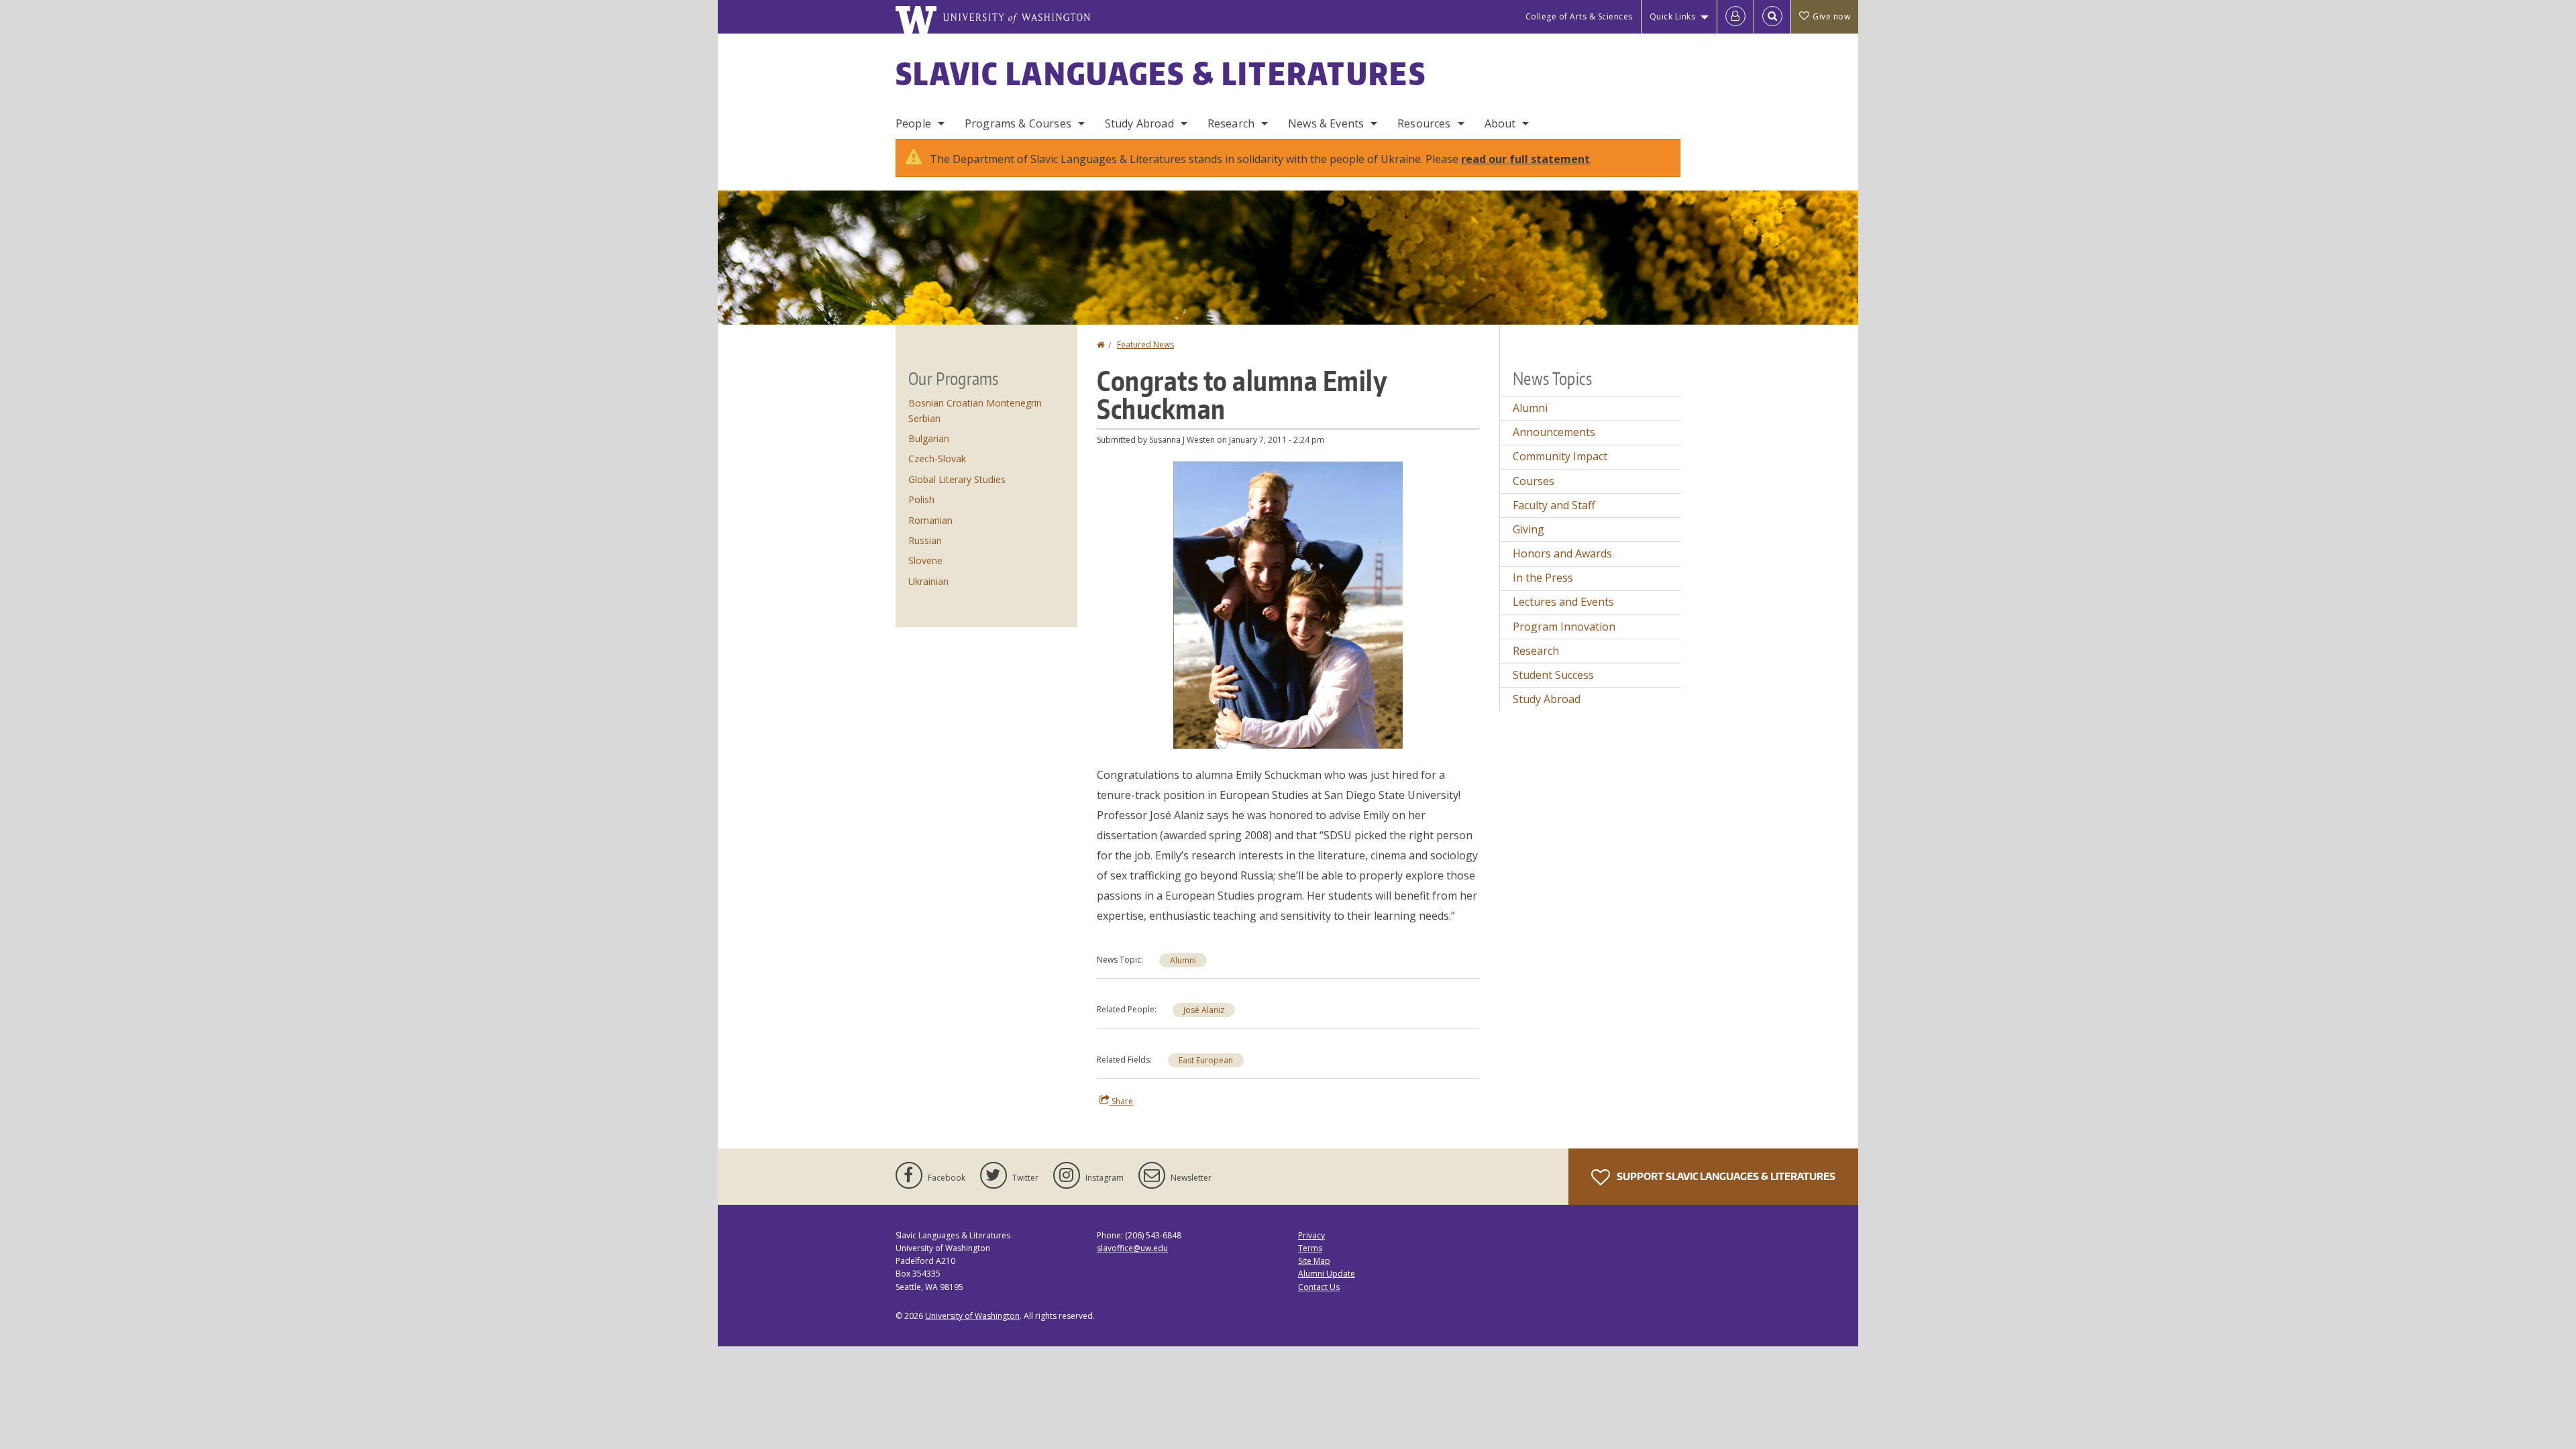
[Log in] (1735, 17)
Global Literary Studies (957, 479)
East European (1206, 1060)
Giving (1528, 529)
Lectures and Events (1563, 602)
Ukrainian (928, 581)
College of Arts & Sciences (1579, 16)
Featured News (1145, 344)
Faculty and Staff (1554, 505)
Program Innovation (1564, 627)
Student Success (1553, 675)
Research (1231, 123)
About (1500, 123)
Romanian (930, 520)
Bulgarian (929, 438)
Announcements (1554, 432)
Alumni (1183, 960)
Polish (921, 499)
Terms (1310, 1248)
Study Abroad (1139, 123)
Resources (1424, 123)
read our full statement (1525, 159)
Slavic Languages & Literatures (1161, 73)
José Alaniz (1204, 1010)
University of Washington (972, 1316)
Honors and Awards (1562, 553)
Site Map (1314, 1261)
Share (1121, 1101)
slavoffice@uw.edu (1132, 1248)
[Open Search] (1772, 17)
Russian (925, 540)
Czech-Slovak (937, 459)
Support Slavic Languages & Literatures (1725, 1176)
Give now (1831, 16)
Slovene (925, 560)
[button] (1288, 604)
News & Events (1326, 123)
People (913, 123)
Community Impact (1560, 456)
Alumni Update (1327, 1274)
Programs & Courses (1018, 123)
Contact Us (1319, 1287)
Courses (1534, 481)
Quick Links (1673, 16)
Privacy (1311, 1235)
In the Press (1543, 578)
